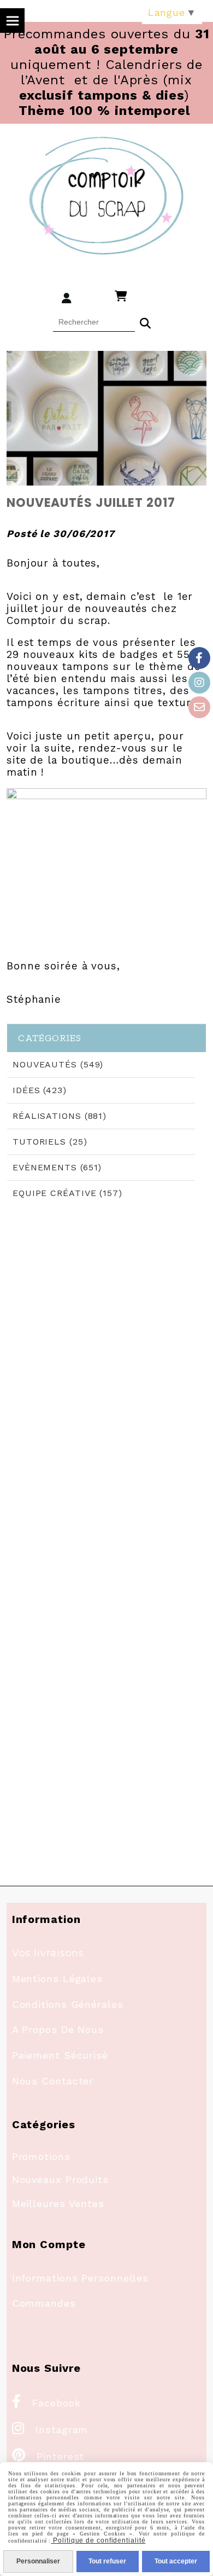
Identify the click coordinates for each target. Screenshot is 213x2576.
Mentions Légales (57, 1979)
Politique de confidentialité (98, 2540)
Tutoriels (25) (50, 1142)
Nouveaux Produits (60, 2179)
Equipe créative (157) (67, 1193)
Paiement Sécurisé (60, 2055)
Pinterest (48, 2456)
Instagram (50, 2430)
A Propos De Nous (58, 2029)
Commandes (44, 2303)
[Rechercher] (145, 322)
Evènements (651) (57, 1167)
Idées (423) (40, 1090)
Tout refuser (107, 2561)
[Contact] (199, 707)
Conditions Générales (68, 2004)
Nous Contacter (53, 2081)
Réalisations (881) (60, 1116)
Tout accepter (176, 2561)
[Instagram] (199, 683)
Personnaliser (38, 2561)
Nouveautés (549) (58, 1064)
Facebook (46, 2403)
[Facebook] (199, 658)
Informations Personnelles (81, 2278)
